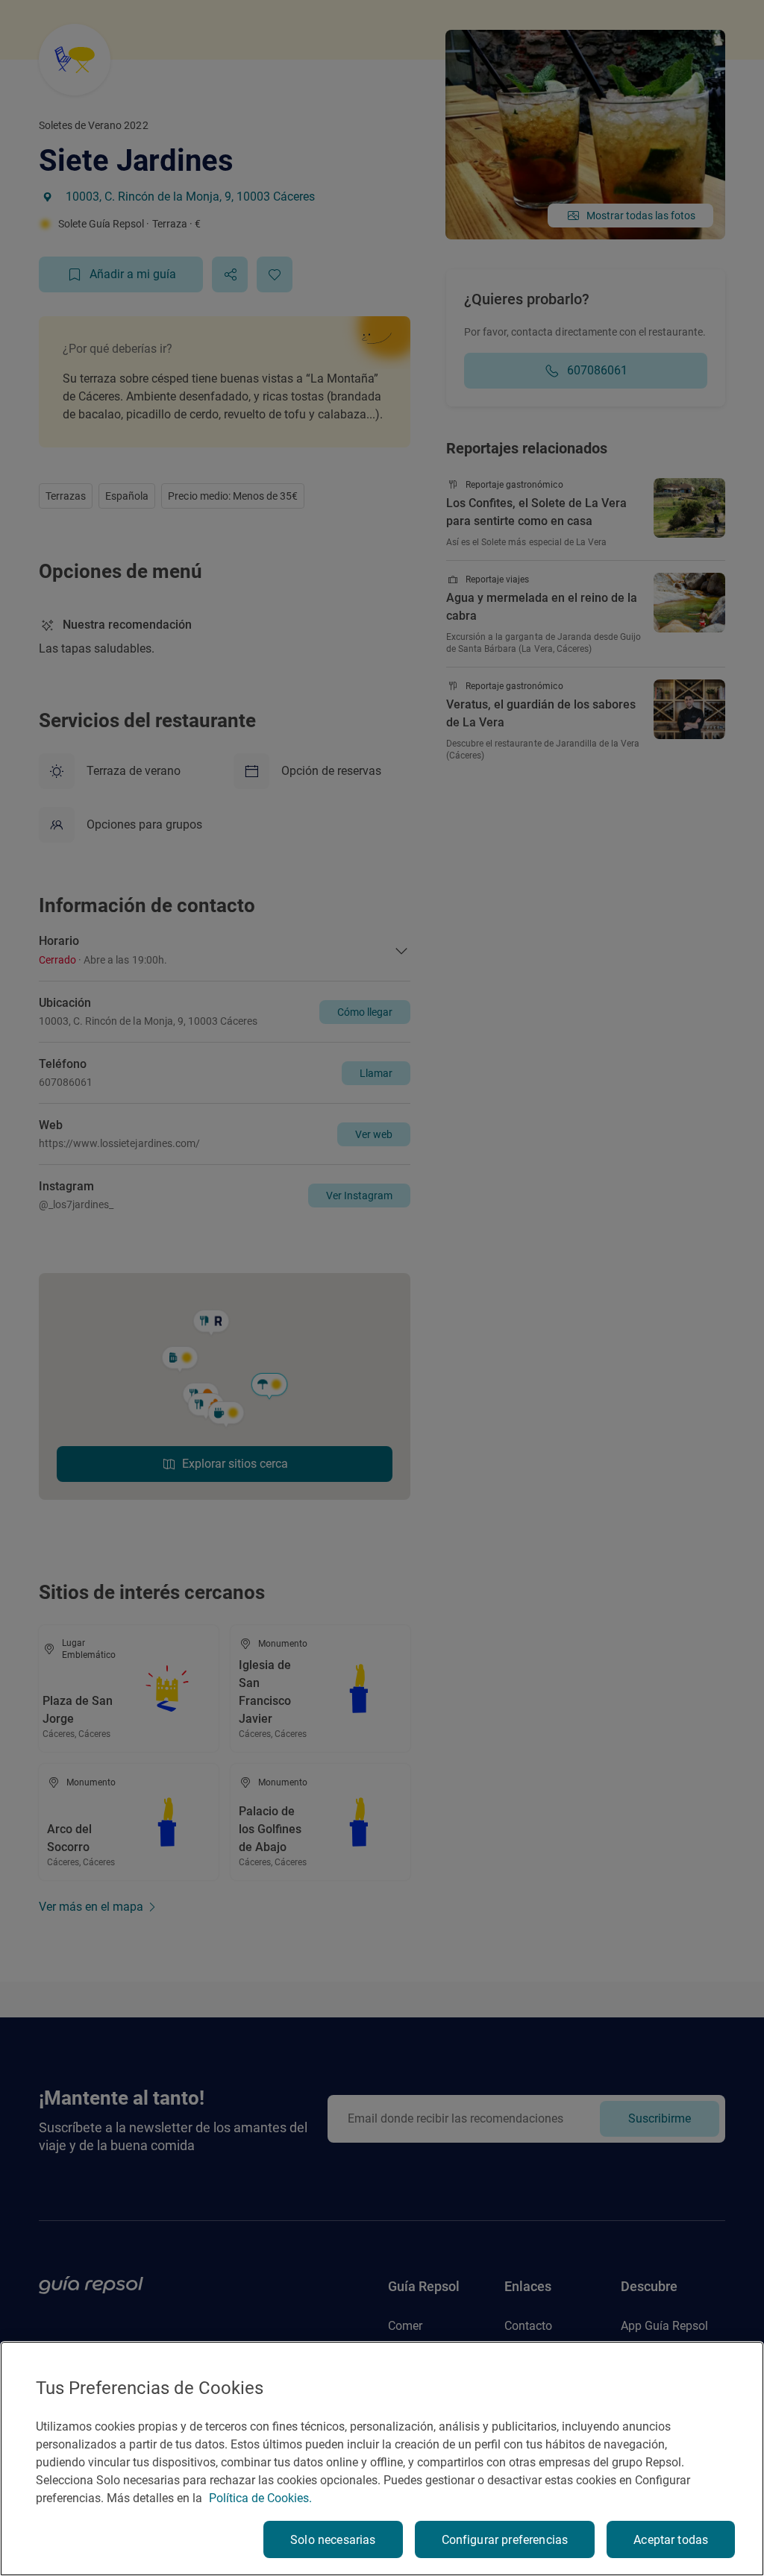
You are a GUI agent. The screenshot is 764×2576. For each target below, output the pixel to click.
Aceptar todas (671, 2540)
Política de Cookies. (260, 2498)
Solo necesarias (333, 2540)
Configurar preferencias (505, 2540)
